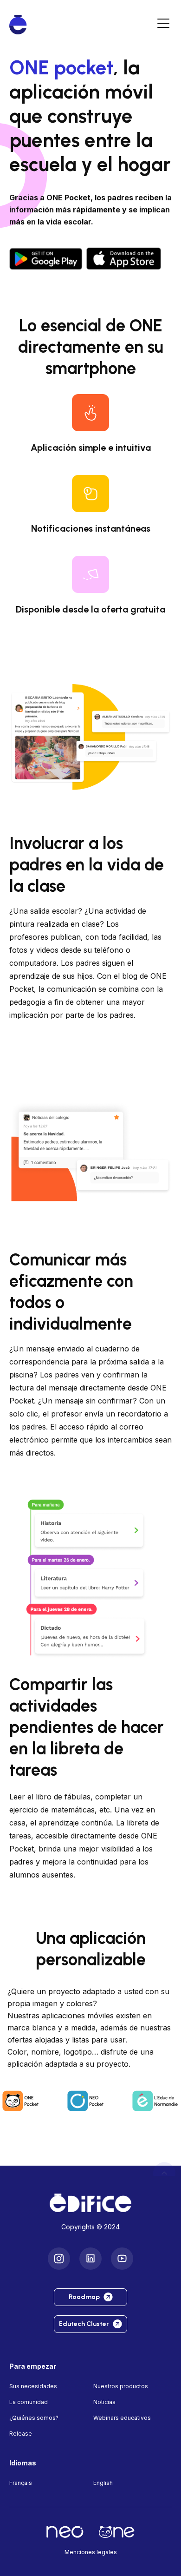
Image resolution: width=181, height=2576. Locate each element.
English (103, 2483)
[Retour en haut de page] (164, 2173)
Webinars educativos (122, 2418)
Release (21, 2434)
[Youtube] (122, 2259)
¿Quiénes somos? (34, 2418)
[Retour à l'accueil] (90, 2203)
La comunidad (29, 2402)
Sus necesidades (33, 2386)
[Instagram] (59, 2259)
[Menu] (163, 25)
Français (21, 2483)
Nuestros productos (121, 2386)
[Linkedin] (90, 2259)
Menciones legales (91, 2552)
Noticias (104, 2402)
